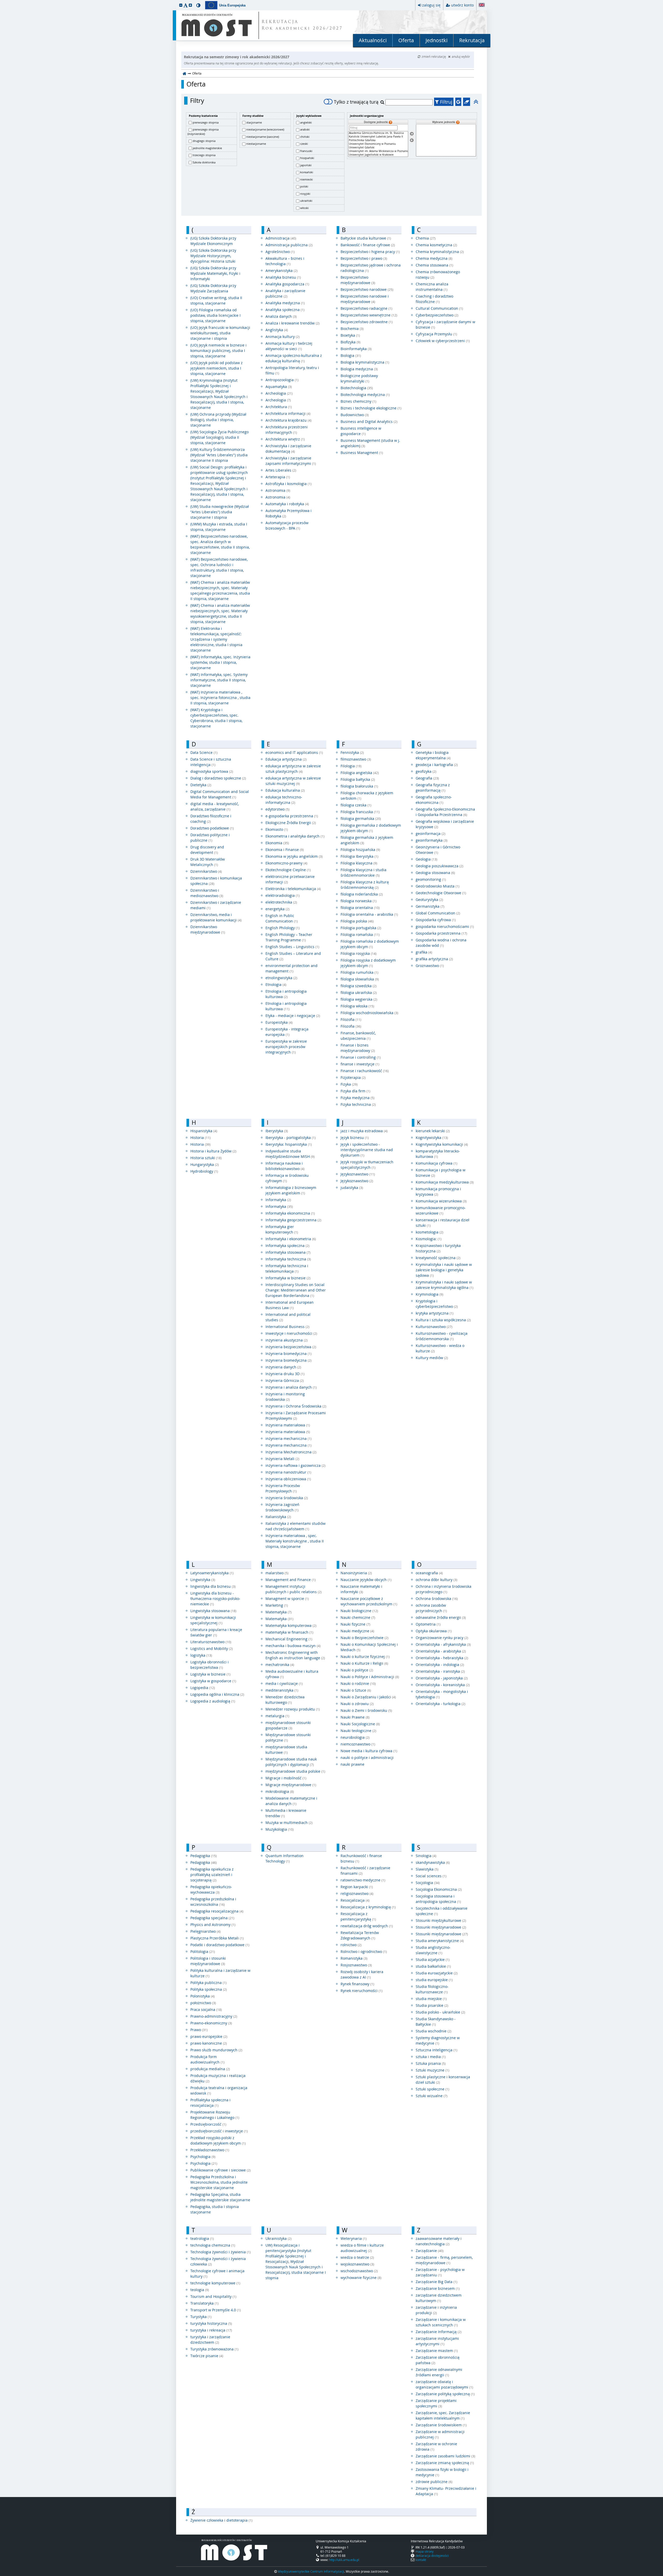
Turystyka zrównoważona (214, 2349)
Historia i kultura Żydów (213, 1151)
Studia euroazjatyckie (437, 1973)
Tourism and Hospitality (213, 2296)
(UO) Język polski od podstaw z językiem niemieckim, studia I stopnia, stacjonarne (217, 368)
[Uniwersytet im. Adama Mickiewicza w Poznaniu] (378, 151)
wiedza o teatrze (357, 2257)
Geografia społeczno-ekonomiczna (434, 800)
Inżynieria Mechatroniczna (291, 1452)
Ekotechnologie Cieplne (288, 870)
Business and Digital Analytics (369, 421)
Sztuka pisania (431, 2063)
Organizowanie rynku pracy (442, 1638)
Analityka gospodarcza (287, 284)
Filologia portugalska (361, 928)
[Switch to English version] (482, 5)
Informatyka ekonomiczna (290, 1213)
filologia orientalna (360, 908)
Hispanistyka (204, 1131)
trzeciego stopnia (204, 155)
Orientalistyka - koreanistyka (443, 1685)
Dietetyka (201, 785)
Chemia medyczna (434, 258)
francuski (306, 151)
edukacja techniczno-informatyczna (284, 800)
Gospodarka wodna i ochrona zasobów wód (441, 943)
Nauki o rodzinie (358, 1683)
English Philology (283, 928)
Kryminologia (430, 1294)
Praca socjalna (206, 2009)
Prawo (199, 2030)
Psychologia (203, 2157)
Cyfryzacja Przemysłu (436, 334)
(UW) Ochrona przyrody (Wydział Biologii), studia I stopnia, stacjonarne (218, 420)
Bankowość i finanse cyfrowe (368, 245)
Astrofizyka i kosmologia (289, 484)
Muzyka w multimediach (289, 1823)
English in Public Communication (282, 918)
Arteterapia (278, 477)
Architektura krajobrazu (289, 420)
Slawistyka (427, 1869)
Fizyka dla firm (355, 1091)
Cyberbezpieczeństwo (437, 315)
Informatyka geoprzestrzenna (293, 1220)
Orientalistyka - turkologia (441, 1704)
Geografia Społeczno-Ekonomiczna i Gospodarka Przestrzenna (445, 812)
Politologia (203, 1951)
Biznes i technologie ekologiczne (371, 408)
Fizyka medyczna (358, 1098)
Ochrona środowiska (437, 1599)
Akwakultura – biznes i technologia (285, 261)
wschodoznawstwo (359, 2271)
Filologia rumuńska (359, 972)
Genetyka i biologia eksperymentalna (433, 755)
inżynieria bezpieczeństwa (291, 1347)
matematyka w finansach (289, 1632)
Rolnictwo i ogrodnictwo (364, 1951)
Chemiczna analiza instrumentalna (432, 287)
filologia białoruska (359, 786)
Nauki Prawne (355, 1717)
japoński (306, 165)
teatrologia (202, 2238)
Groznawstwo (430, 966)
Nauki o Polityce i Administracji (370, 1677)
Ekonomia (277, 843)
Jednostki (437, 40)
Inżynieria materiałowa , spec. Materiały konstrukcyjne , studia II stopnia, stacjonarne (295, 1541)
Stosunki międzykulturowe (441, 1920)
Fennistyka (352, 752)
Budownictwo (355, 415)
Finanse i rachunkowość (365, 1071)
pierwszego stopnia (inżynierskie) (203, 132)
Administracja (281, 238)
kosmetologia (430, 1232)
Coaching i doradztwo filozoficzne (434, 299)
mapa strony (424, 2551)
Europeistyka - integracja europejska (287, 1032)
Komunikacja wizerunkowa (441, 1201)
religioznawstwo (357, 1893)
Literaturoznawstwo (211, 1642)
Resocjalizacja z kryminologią (368, 1907)
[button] (181, 5)
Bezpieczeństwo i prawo (364, 258)
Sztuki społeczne (433, 2089)
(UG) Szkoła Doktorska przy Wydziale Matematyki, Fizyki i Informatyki (215, 273)
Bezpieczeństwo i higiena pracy (370, 252)
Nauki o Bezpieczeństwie (365, 1638)
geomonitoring (431, 879)
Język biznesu (355, 1138)
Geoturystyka (429, 900)
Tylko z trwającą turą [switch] (356, 102)
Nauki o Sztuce (356, 1690)
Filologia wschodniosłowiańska (369, 1013)
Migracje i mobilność (286, 1778)
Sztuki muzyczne (433, 2070)
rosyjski (305, 194)
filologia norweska (359, 901)
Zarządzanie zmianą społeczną (445, 2463)
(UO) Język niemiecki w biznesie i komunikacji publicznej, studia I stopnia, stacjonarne (218, 351)
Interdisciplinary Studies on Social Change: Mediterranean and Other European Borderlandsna (296, 1290)
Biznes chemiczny (358, 401)
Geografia (427, 778)
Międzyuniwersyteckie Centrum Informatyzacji (311, 2571)
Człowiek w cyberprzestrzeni (443, 341)
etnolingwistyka (281, 978)
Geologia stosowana (435, 873)
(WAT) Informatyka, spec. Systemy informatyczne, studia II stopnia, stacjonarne (219, 680)
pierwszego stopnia (206, 122)
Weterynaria (354, 2238)
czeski (304, 144)
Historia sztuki (206, 1158)
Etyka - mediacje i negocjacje (293, 1016)
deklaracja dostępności (432, 2556)
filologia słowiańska (360, 979)
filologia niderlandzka (362, 894)
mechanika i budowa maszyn (293, 1646)
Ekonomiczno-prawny (286, 863)
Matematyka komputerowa (291, 1625)
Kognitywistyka (432, 1138)
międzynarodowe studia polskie (295, 1771)
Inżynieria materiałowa (288, 1425)
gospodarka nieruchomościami (445, 926)
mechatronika (280, 1665)
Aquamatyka (279, 387)
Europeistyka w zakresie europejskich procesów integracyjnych (286, 1047)
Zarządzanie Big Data (437, 2282)
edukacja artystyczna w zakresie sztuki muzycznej (293, 781)
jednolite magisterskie (207, 148)
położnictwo (203, 2003)
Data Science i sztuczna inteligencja (211, 762)
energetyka (278, 909)
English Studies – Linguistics (292, 947)
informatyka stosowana (288, 1252)
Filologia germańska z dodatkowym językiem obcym (371, 828)
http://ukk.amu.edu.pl (344, 2560)
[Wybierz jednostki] (412, 134)
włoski (304, 208)
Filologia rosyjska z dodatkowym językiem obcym (368, 963)
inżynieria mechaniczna (289, 1438)
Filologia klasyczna (359, 863)
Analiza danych (281, 316)
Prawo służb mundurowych (216, 2050)
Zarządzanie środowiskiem (441, 2425)
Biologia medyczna (359, 369)
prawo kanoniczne (209, 2043)
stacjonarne (254, 122)
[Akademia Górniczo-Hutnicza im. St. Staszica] (378, 133)
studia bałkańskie (433, 1966)
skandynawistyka (433, 1862)
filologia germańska (361, 818)
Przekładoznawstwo (210, 2150)
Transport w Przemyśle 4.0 (216, 2310)
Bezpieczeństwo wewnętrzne (369, 315)
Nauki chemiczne (358, 1617)
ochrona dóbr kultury (437, 1580)
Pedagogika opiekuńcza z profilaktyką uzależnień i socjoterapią (212, 1875)
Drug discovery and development (207, 850)
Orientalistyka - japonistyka (442, 1678)
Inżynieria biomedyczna (289, 1354)
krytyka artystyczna (435, 1313)
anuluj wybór (461, 56)
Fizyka (349, 1084)
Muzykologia (280, 1829)
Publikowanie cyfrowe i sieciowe (221, 2170)
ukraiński (306, 201)
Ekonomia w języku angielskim (294, 856)
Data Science (204, 752)
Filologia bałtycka (358, 779)
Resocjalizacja (355, 1900)
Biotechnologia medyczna (365, 395)
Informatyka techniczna (288, 1259)
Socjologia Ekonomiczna (439, 1889)
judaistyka (352, 1188)
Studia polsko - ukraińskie (440, 2012)
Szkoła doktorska (204, 162)
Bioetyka (350, 335)
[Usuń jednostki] (412, 140)
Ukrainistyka (279, 2238)
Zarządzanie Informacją (439, 2332)
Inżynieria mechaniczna (289, 1445)
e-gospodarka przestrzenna (292, 816)
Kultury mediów (432, 1358)
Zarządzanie (430, 2251)
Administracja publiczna (289, 245)
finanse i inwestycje (360, 1064)
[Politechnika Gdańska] (378, 140)
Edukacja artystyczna (286, 759)
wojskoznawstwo (357, 2264)
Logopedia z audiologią (213, 1701)
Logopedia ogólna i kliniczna (217, 1694)
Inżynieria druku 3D (285, 1374)
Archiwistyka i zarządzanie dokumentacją (288, 449)
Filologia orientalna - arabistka (369, 914)
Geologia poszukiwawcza (439, 866)
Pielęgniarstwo (206, 1931)
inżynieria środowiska (287, 1498)
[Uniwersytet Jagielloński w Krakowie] (378, 155)
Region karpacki (357, 1887)
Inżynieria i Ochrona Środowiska (296, 1406)
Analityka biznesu (283, 277)
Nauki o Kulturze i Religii (364, 1663)
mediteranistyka (282, 1690)
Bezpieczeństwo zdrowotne (367, 322)
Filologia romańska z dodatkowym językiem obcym (370, 944)
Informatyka (278, 1200)
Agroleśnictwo (280, 252)
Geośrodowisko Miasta (438, 886)
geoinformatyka (432, 840)
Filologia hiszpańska (360, 850)
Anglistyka (277, 330)
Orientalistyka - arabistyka (441, 1651)
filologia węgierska (359, 999)
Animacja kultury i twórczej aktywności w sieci (289, 346)
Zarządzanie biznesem (438, 2288)
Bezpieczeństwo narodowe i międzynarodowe (365, 299)
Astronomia (278, 490)
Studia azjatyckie (433, 1960)
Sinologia (426, 1856)
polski (304, 186)
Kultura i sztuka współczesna (443, 1320)
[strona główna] (185, 73)
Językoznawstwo (358, 1174)
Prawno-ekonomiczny (211, 2023)
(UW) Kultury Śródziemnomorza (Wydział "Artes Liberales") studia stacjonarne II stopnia (219, 455)
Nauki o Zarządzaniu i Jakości (368, 1697)
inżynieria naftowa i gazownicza (296, 1465)
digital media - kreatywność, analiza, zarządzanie (215, 806)
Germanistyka (430, 906)
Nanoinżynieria (356, 1573)
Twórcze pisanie (207, 2356)
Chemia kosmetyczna (436, 245)
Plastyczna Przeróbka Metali (217, 1938)
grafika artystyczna (434, 959)
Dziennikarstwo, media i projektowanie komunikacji (216, 917)
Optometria (428, 1624)
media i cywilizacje (284, 1683)
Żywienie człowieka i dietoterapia (221, 2520)
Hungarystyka (205, 1164)
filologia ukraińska (359, 993)
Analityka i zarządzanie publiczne (285, 293)
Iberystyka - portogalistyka (291, 1138)
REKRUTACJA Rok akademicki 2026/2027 (302, 25)
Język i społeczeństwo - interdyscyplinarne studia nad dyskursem (367, 1150)
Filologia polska (357, 921)
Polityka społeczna (209, 1989)
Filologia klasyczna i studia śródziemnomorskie (363, 872)
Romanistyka (354, 1958)
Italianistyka (278, 1517)
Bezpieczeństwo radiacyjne (366, 308)
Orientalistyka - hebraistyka (442, 1658)
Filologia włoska (357, 1006)
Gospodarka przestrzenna (441, 933)
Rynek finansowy (357, 1984)
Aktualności (373, 40)
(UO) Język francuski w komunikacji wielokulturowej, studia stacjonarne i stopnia (220, 333)
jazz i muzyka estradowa (364, 1131)
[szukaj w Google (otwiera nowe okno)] (458, 102)
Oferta (406, 40)
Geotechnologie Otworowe (441, 893)
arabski (305, 129)
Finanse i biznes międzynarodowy (358, 1048)
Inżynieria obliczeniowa (288, 1479)
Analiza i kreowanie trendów (293, 323)
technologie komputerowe (215, 2283)
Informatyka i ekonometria (291, 1239)
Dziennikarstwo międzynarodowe (208, 929)
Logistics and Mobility (212, 1648)
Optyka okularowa (434, 1631)
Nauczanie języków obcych (366, 1580)
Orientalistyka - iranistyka (440, 1671)
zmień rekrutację (434, 56)
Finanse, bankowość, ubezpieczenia (358, 1036)
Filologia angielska (360, 773)
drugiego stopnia (204, 141)
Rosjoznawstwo (356, 1965)
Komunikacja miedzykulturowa (445, 1182)
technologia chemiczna (213, 2245)
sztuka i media (431, 2057)
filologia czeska (356, 805)
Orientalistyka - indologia (440, 1665)
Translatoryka (204, 2303)
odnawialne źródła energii (441, 1617)
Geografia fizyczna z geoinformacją (433, 788)
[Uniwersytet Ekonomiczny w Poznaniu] (378, 144)
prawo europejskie (209, 2036)
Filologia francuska (360, 812)
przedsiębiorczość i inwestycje (219, 2131)
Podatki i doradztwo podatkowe (220, 1945)
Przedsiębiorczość (208, 2124)
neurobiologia (355, 1737)
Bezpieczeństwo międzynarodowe (358, 280)
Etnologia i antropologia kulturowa (286, 994)
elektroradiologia (283, 895)
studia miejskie (431, 1999)
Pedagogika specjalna (212, 1918)
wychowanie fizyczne (361, 2278)
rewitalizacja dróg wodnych (367, 1926)
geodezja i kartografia (437, 765)
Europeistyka (279, 1022)
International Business (287, 1327)
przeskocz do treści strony (1, 1)
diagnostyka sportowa (212, 771)
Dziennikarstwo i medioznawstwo (207, 893)
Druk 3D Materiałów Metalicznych (208, 862)
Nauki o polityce (357, 1670)
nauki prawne (352, 1764)
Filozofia (351, 1019)
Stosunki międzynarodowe (441, 1927)
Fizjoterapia (353, 1077)
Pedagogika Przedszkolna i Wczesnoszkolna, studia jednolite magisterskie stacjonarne (219, 2182)
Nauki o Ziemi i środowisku (366, 1710)
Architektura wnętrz (285, 439)
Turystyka (201, 2317)
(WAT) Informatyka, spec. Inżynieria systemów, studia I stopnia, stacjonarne (220, 662)
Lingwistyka (203, 1580)
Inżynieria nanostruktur (288, 1472)
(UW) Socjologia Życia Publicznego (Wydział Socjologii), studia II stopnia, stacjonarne (219, 437)
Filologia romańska (360, 935)
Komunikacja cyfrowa (437, 1163)
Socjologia (428, 1883)
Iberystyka (277, 1131)
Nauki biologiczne (359, 1611)
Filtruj (446, 102)
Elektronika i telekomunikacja (293, 889)
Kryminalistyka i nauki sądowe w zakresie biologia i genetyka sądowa (444, 1270)
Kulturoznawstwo (434, 1327)
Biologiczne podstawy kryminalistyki (359, 378)
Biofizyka (351, 342)
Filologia (351, 766)
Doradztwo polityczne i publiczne (210, 838)
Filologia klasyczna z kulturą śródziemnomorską (365, 885)
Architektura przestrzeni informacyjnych (287, 430)
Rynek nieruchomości (362, 1991)
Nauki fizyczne (355, 1624)
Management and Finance (291, 1580)
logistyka (201, 1655)
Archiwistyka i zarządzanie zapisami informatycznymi (291, 461)
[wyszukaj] (383, 102)
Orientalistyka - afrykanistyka (443, 1644)
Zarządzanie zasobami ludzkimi (445, 2456)
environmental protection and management (291, 968)
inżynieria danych (283, 1367)
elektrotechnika (281, 902)
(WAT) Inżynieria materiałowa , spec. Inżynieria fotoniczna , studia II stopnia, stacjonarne (220, 698)
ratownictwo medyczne (363, 1880)
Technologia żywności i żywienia (221, 2252)
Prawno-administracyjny (214, 2016)
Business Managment (362, 453)
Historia (200, 1138)
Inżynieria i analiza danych (291, 1387)
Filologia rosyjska (359, 953)
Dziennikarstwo (206, 871)
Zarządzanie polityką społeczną (445, 2394)
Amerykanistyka (282, 270)
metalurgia (277, 1716)
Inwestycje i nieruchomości (291, 1333)
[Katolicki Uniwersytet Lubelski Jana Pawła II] (378, 137)
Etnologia (276, 984)
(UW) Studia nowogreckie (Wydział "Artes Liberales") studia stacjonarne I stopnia (220, 512)
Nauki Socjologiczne (360, 1724)
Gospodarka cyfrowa (436, 920)
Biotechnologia (357, 388)
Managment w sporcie (287, 1599)
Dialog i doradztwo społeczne (218, 778)
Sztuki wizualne (432, 2096)
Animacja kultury (283, 337)
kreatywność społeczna (438, 1258)
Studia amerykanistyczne (440, 1941)
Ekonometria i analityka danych (295, 836)
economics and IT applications (294, 752)
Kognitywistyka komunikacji (442, 1144)
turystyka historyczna (211, 2323)
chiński (305, 137)
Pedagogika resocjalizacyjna (217, 1911)
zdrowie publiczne (434, 2482)
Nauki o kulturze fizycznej (365, 1657)
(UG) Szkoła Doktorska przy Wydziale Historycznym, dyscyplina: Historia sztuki (213, 256)
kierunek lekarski (433, 1131)
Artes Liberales (281, 470)
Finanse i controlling (361, 1057)
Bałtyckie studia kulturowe (366, 238)
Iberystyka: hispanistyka (289, 1144)
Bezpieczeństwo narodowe (367, 289)
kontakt (421, 2560)
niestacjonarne (256, 144)
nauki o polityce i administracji (367, 1758)
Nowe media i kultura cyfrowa (369, 1751)
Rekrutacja (472, 40)
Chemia (426, 238)
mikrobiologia (280, 1791)
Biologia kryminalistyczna (365, 362)
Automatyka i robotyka (287, 504)
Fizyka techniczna (358, 1104)
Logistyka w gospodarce (213, 1681)
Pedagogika (204, 1856)
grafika (424, 952)
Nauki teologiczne (358, 1731)
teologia (200, 2290)
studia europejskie (434, 1980)
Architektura (279, 407)
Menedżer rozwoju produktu (293, 1709)
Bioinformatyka (356, 349)
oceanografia (429, 1573)
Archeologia (279, 393)
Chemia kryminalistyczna (440, 252)
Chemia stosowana (434, 265)
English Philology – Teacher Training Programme (289, 937)
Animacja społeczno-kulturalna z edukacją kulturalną (294, 358)
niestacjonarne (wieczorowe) (265, 129)
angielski (306, 122)
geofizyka (426, 771)
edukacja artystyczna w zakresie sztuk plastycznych (293, 769)
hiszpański (307, 158)
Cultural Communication (439, 308)
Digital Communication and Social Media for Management (220, 794)
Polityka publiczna (208, 1983)
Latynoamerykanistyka (212, 1573)
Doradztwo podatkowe (212, 828)
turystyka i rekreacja (211, 2330)
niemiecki (307, 179)
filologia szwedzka (359, 986)
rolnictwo (351, 1945)
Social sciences (431, 1876)
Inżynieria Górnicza (285, 1380)
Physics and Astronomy (213, 1925)
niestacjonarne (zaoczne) (263, 137)
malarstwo (277, 1573)
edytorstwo (278, 809)
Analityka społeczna (285, 310)
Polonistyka (203, 1996)
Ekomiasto (277, 829)
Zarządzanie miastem (437, 2351)
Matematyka (279, 1612)
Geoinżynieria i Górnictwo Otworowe (438, 850)
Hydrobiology (204, 1171)
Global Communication (438, 913)
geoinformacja (431, 834)
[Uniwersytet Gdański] (378, 148)
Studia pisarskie (432, 2005)
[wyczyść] (467, 102)
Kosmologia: (429, 1239)
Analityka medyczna (285, 303)
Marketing (277, 1605)
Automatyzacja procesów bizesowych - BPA (287, 525)
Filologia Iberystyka (359, 856)
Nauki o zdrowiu (357, 1704)
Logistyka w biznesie (210, 1674)
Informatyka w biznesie (288, 1278)
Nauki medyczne (357, 1631)
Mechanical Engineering (289, 1639)
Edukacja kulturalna (285, 790)
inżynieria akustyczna (287, 1340)
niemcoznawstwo (358, 1744)
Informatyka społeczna (287, 1246)
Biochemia (352, 329)
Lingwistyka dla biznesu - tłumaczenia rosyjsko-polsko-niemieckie (215, 1599)
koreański (307, 172)
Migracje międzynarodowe (291, 1785)
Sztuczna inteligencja (437, 2050)
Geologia (427, 859)
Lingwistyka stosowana (213, 1611)
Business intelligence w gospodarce (361, 431)
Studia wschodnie (434, 2031)
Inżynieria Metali (282, 1459)
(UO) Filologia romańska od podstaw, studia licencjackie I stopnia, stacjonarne (215, 315)
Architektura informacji (288, 413)
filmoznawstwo (356, 759)
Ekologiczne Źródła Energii (291, 823)
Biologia (351, 355)
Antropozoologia (282, 380)
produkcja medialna (210, 2069)
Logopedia (203, 1688)
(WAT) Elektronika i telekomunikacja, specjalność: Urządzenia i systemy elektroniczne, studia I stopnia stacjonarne (216, 639)
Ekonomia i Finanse (285, 850)
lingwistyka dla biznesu (213, 1586)
